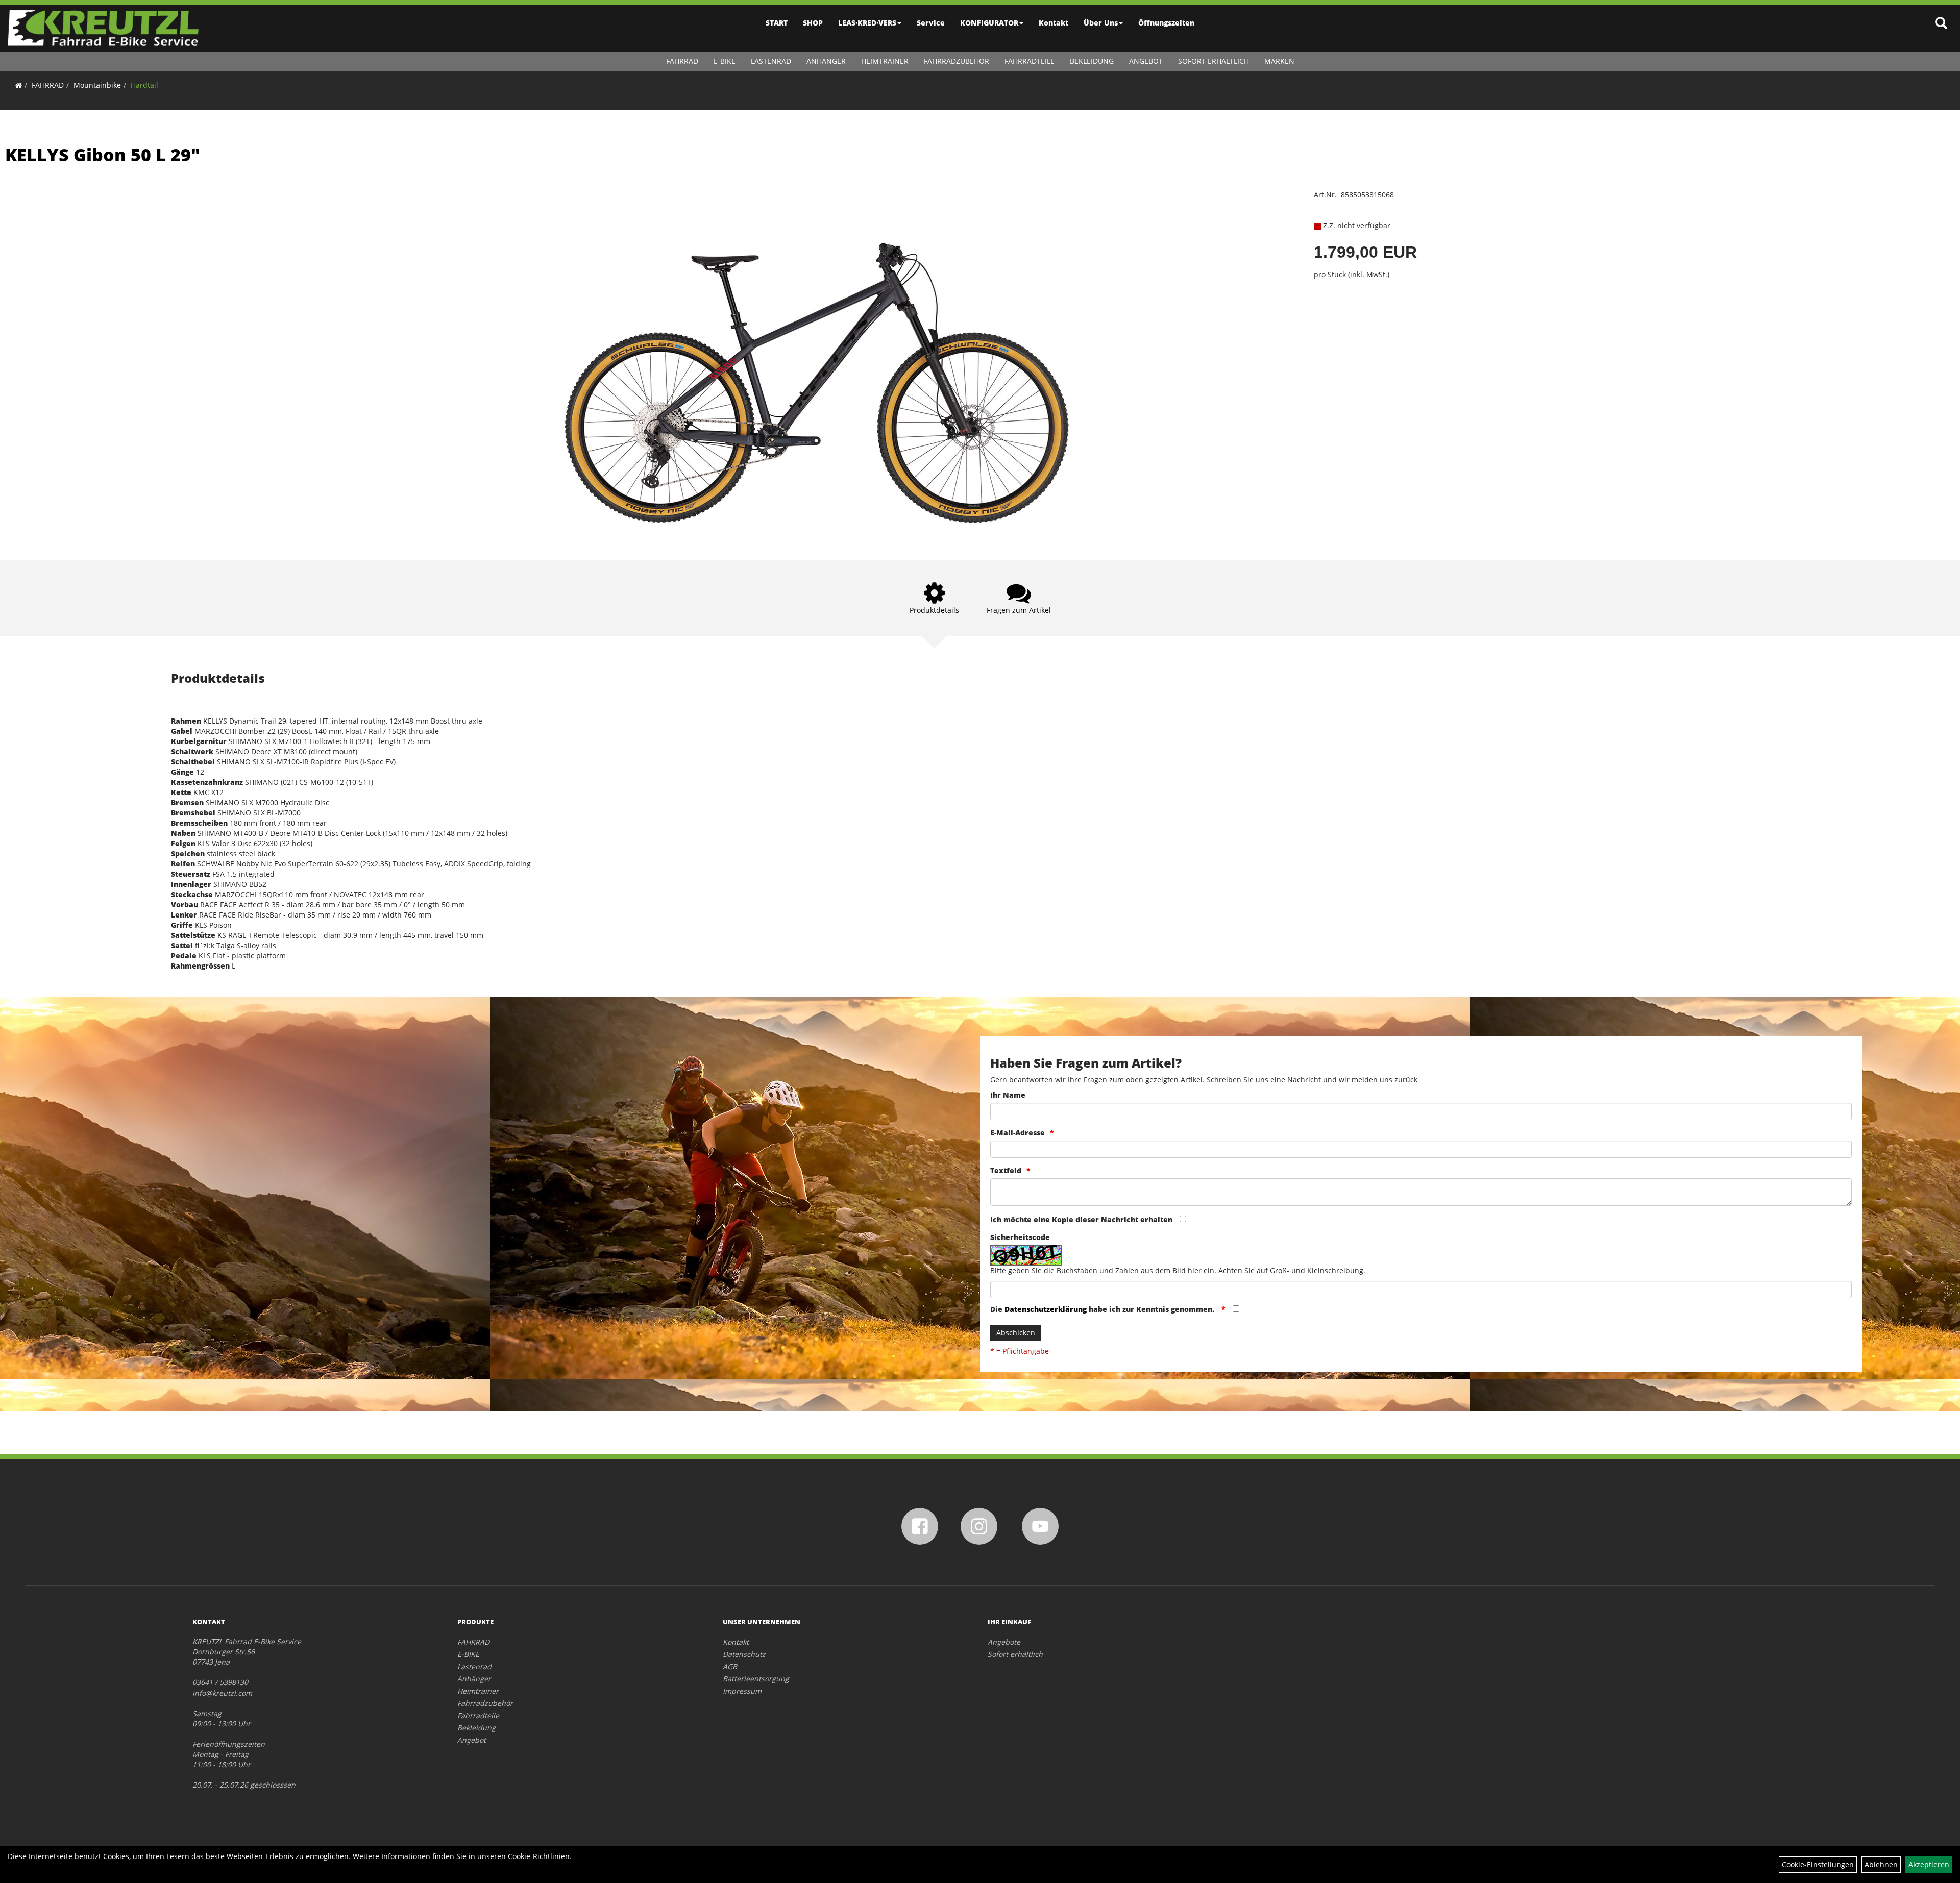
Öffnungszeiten (1166, 23)
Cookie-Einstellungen (1818, 1864)
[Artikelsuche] (1941, 24)
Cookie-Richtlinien (539, 1856)
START (777, 23)
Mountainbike (97, 85)
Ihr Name (1008, 1095)
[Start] (19, 85)
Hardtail (144, 85)
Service (931, 23)
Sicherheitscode (1020, 1237)
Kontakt (1053, 23)
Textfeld (1006, 1170)
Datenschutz (744, 1654)
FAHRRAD (682, 61)
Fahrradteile (1030, 61)
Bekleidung (1092, 61)
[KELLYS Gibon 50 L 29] (817, 360)
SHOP (813, 23)
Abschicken (1016, 1333)
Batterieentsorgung (756, 1679)
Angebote (1004, 1642)
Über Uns (1101, 23)
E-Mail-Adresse (1018, 1133)
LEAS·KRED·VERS (867, 23)
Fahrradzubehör (957, 61)
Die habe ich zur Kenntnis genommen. (1103, 1309)
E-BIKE (725, 61)
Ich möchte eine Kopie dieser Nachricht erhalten (1081, 1219)
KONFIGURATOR (989, 23)
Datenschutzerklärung (1046, 1309)
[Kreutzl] (103, 28)
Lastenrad (771, 61)
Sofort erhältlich (1214, 61)
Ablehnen (1881, 1864)
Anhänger (826, 61)
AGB (730, 1666)
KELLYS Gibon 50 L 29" (103, 155)
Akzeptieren (1929, 1864)
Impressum (742, 1691)
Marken (1279, 61)
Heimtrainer (885, 61)
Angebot (1146, 61)
